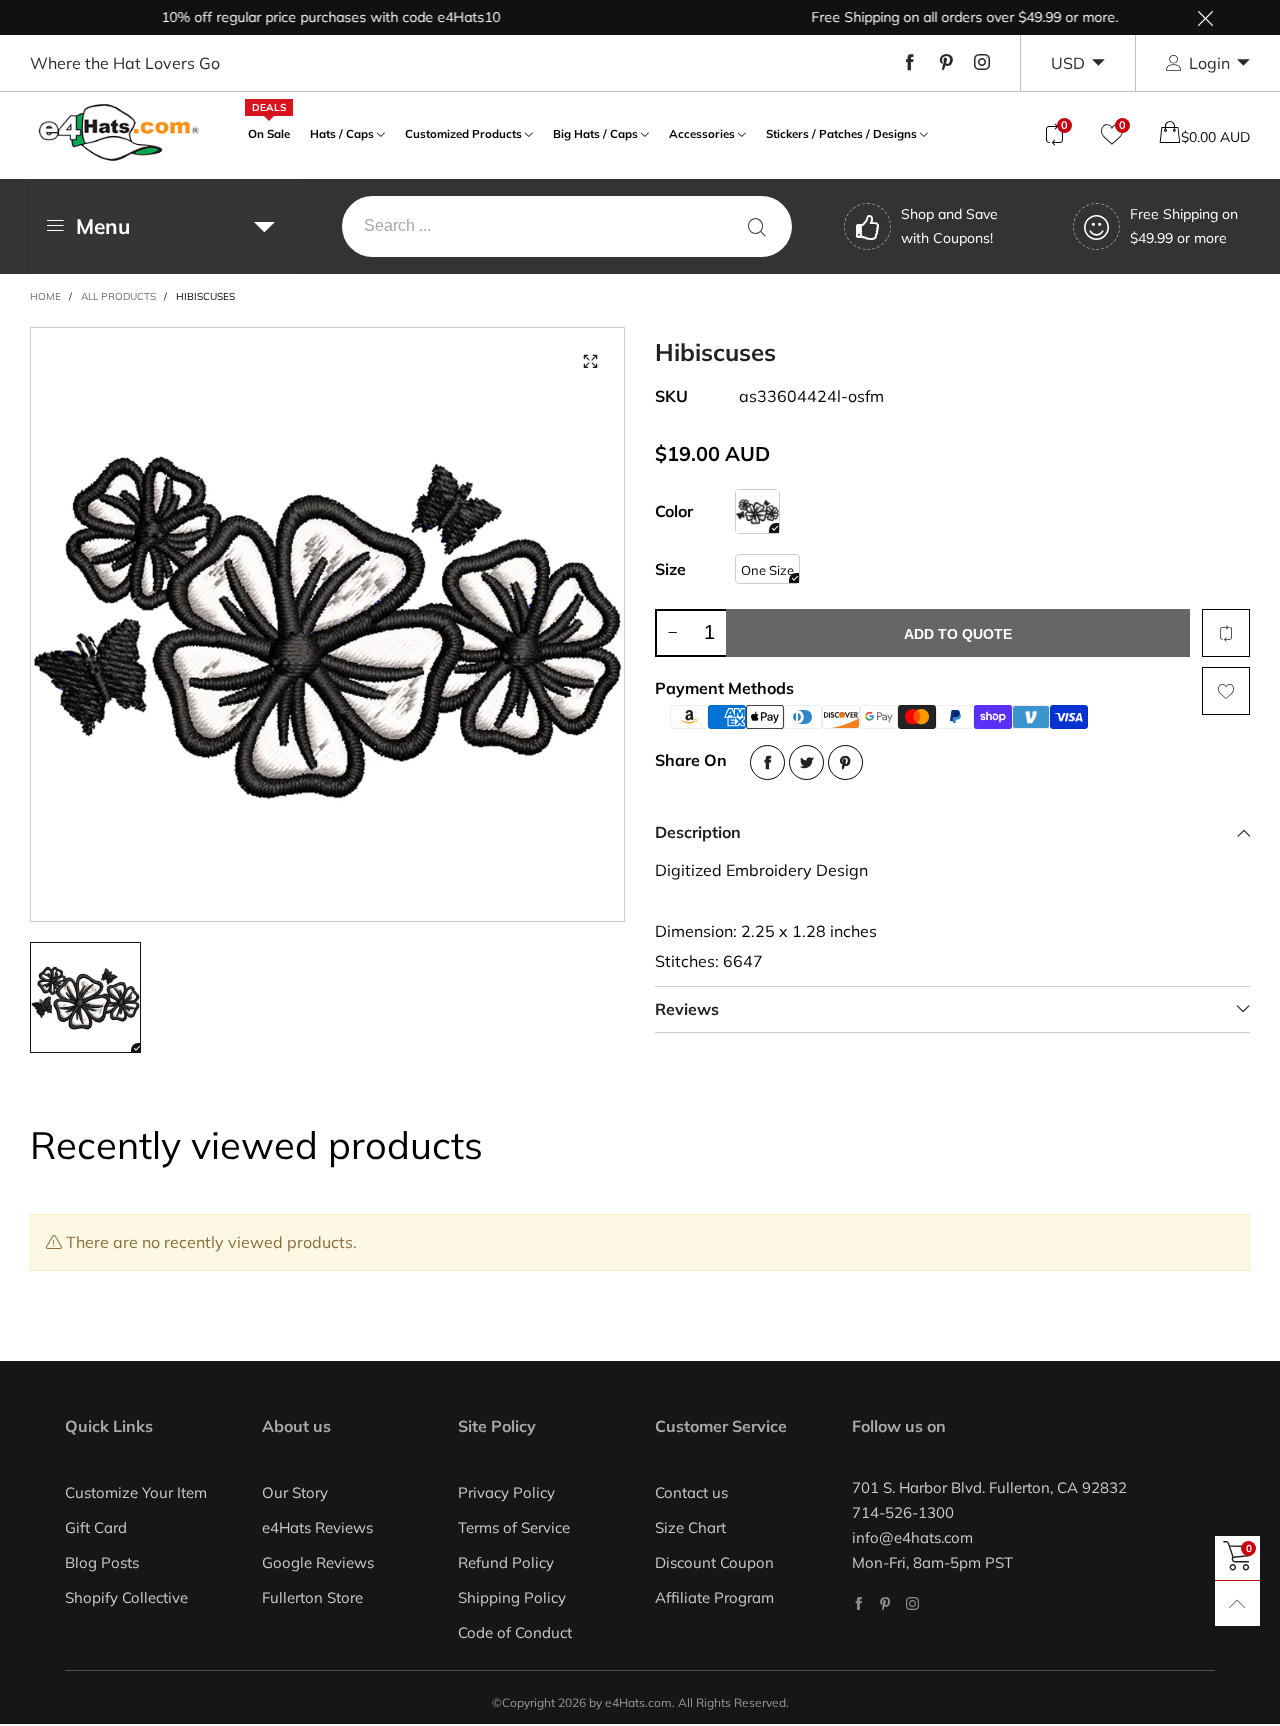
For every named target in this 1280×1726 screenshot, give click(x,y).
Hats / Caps (342, 133)
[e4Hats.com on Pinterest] (885, 1603)
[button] (672, 633)
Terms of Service (514, 1527)
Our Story (295, 1492)
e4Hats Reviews (317, 1527)
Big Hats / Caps (595, 133)
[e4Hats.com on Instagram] (912, 1603)
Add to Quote (958, 634)
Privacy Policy (506, 1492)
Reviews (687, 1009)
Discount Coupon (714, 1562)
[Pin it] (845, 762)
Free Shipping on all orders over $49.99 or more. (939, 17)
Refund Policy (506, 1562)
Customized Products (463, 133)
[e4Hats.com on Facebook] (858, 1603)
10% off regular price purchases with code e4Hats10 (305, 17)
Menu (103, 226)
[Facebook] (910, 63)
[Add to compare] (1226, 633)
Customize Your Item (136, 1492)
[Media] (590, 362)
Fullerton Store (312, 1597)
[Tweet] (806, 762)
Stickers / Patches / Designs (841, 133)
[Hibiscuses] (757, 511)
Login (1209, 63)
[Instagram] (982, 63)
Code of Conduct (515, 1632)
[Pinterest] (946, 63)
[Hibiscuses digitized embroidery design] (327, 624)
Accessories (702, 133)
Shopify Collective (126, 1597)
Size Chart (690, 1527)
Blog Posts (102, 1562)
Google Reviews (318, 1562)
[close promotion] (1205, 17)
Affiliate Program (714, 1597)
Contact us (691, 1492)
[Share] (767, 762)
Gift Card (96, 1527)
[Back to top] (1237, 1603)
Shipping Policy (512, 1597)
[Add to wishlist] (1226, 691)
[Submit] (757, 226)
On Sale (269, 131)
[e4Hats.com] (119, 132)
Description (698, 832)
